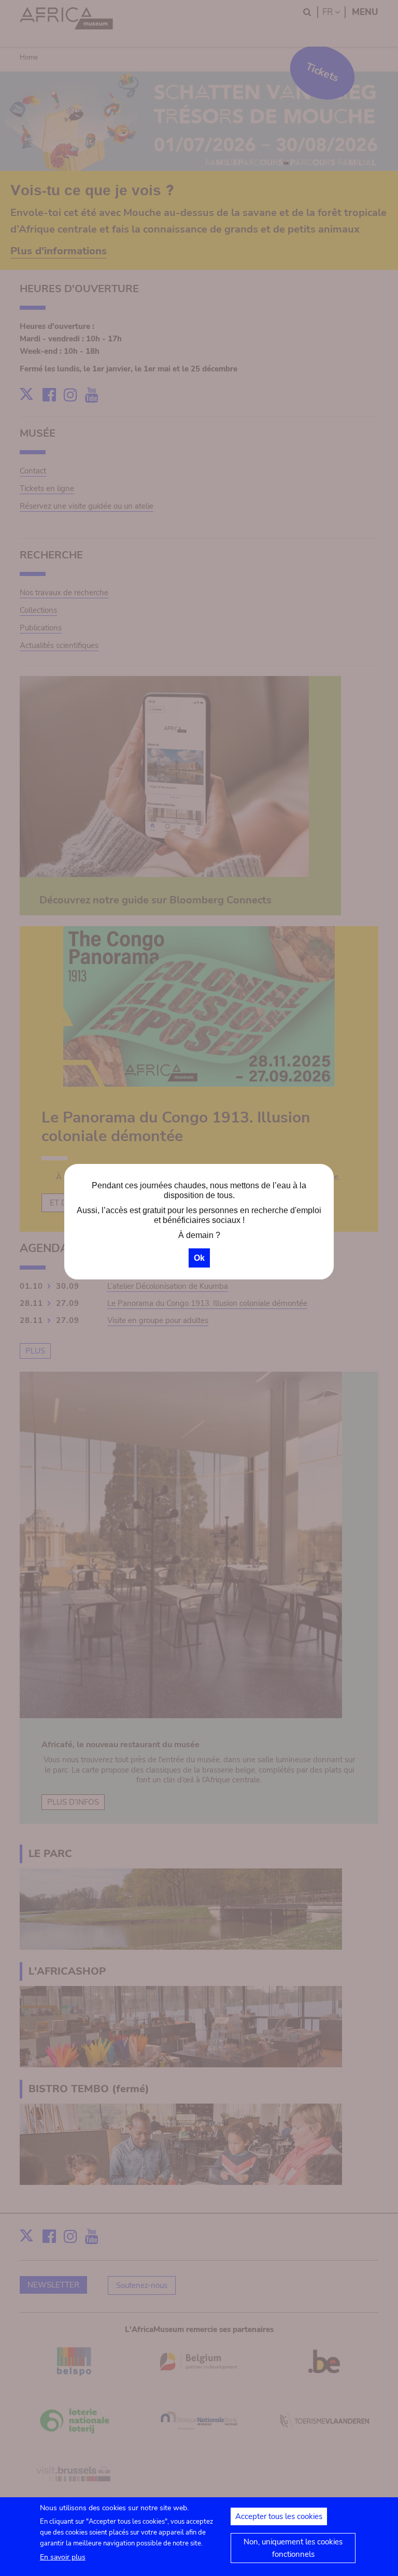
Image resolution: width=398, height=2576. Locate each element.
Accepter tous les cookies (279, 2516)
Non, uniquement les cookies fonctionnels (293, 2548)
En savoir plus (63, 2557)
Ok (199, 1258)
